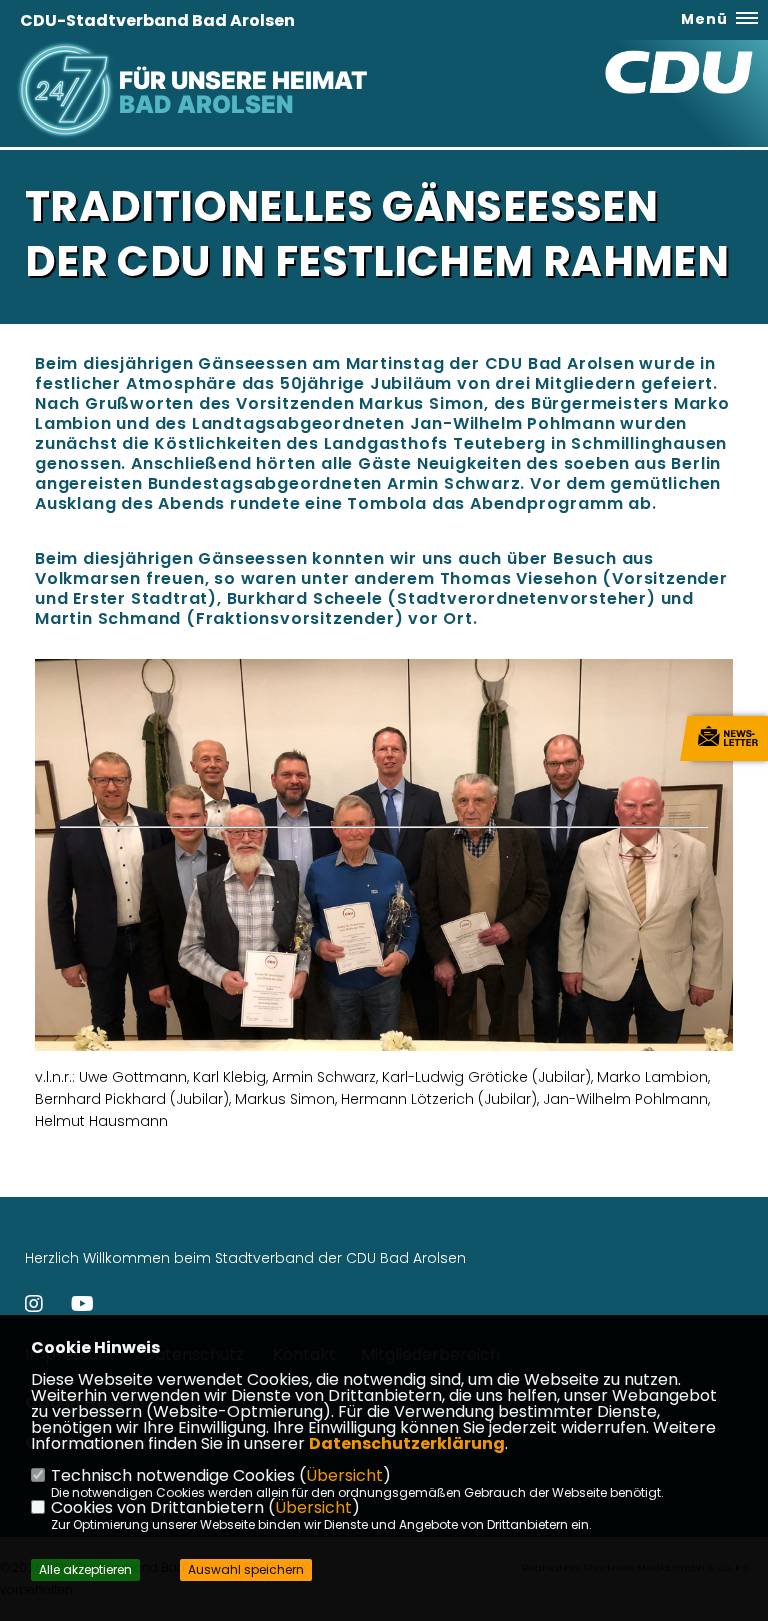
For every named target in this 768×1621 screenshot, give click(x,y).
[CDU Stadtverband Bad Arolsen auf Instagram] (34, 1306)
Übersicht (344, 1475)
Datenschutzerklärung (407, 1443)
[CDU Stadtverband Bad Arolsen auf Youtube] (82, 1306)
